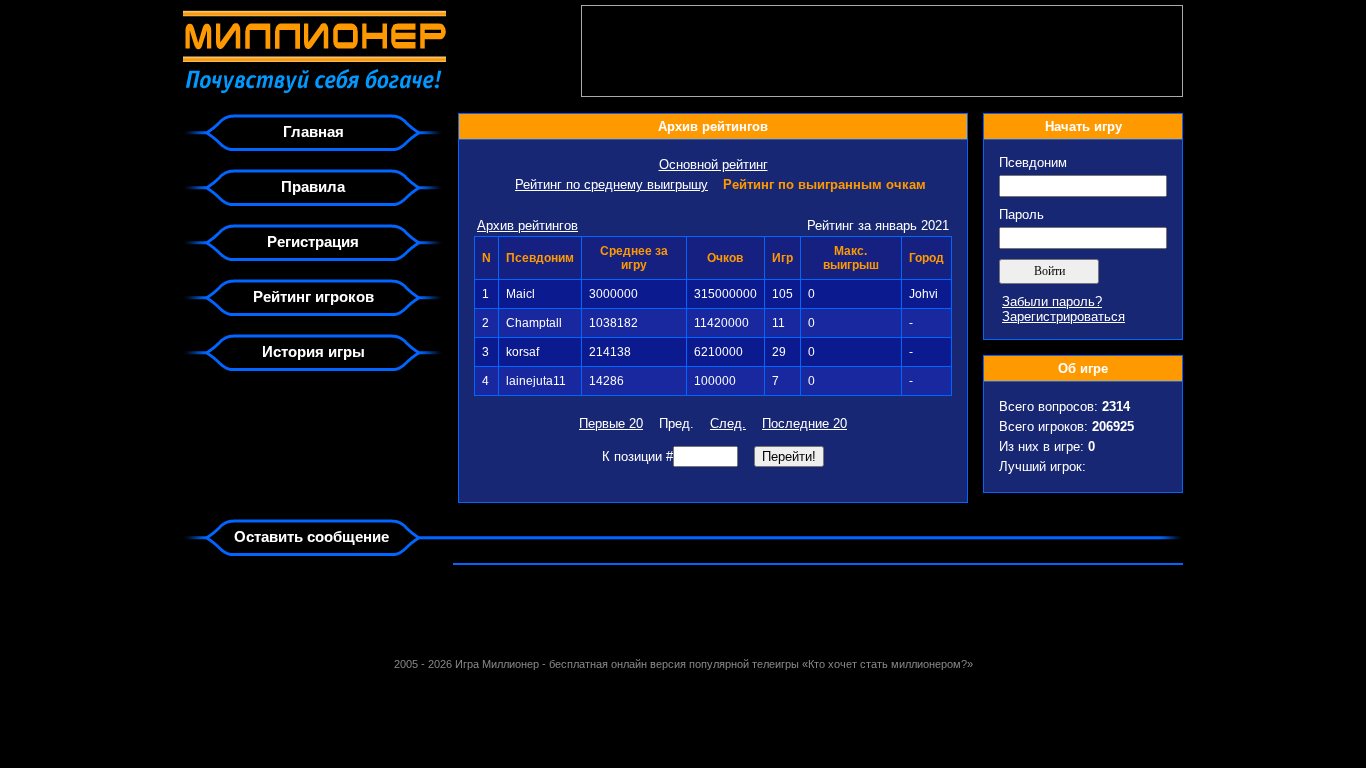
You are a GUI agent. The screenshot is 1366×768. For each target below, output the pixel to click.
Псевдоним (1033, 162)
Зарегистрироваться (1063, 316)
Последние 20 (804, 423)
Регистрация (313, 241)
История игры (313, 351)
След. (728, 423)
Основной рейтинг (713, 164)
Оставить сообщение (311, 536)
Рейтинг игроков (313, 296)
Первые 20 (611, 423)
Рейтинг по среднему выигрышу (611, 184)
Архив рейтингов (527, 225)
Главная (313, 131)
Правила (313, 186)
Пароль (1021, 214)
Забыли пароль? (1052, 301)
